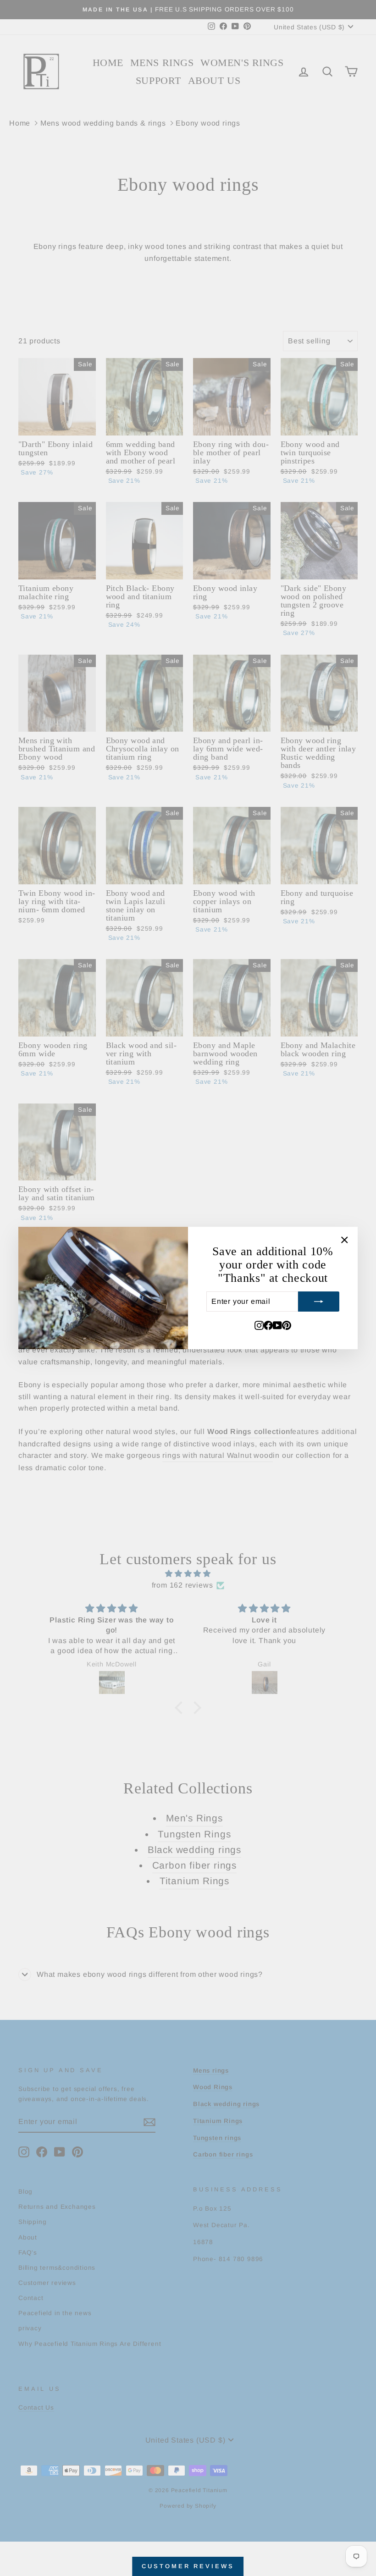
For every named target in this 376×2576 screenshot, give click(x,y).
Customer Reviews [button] (188, 2566)
